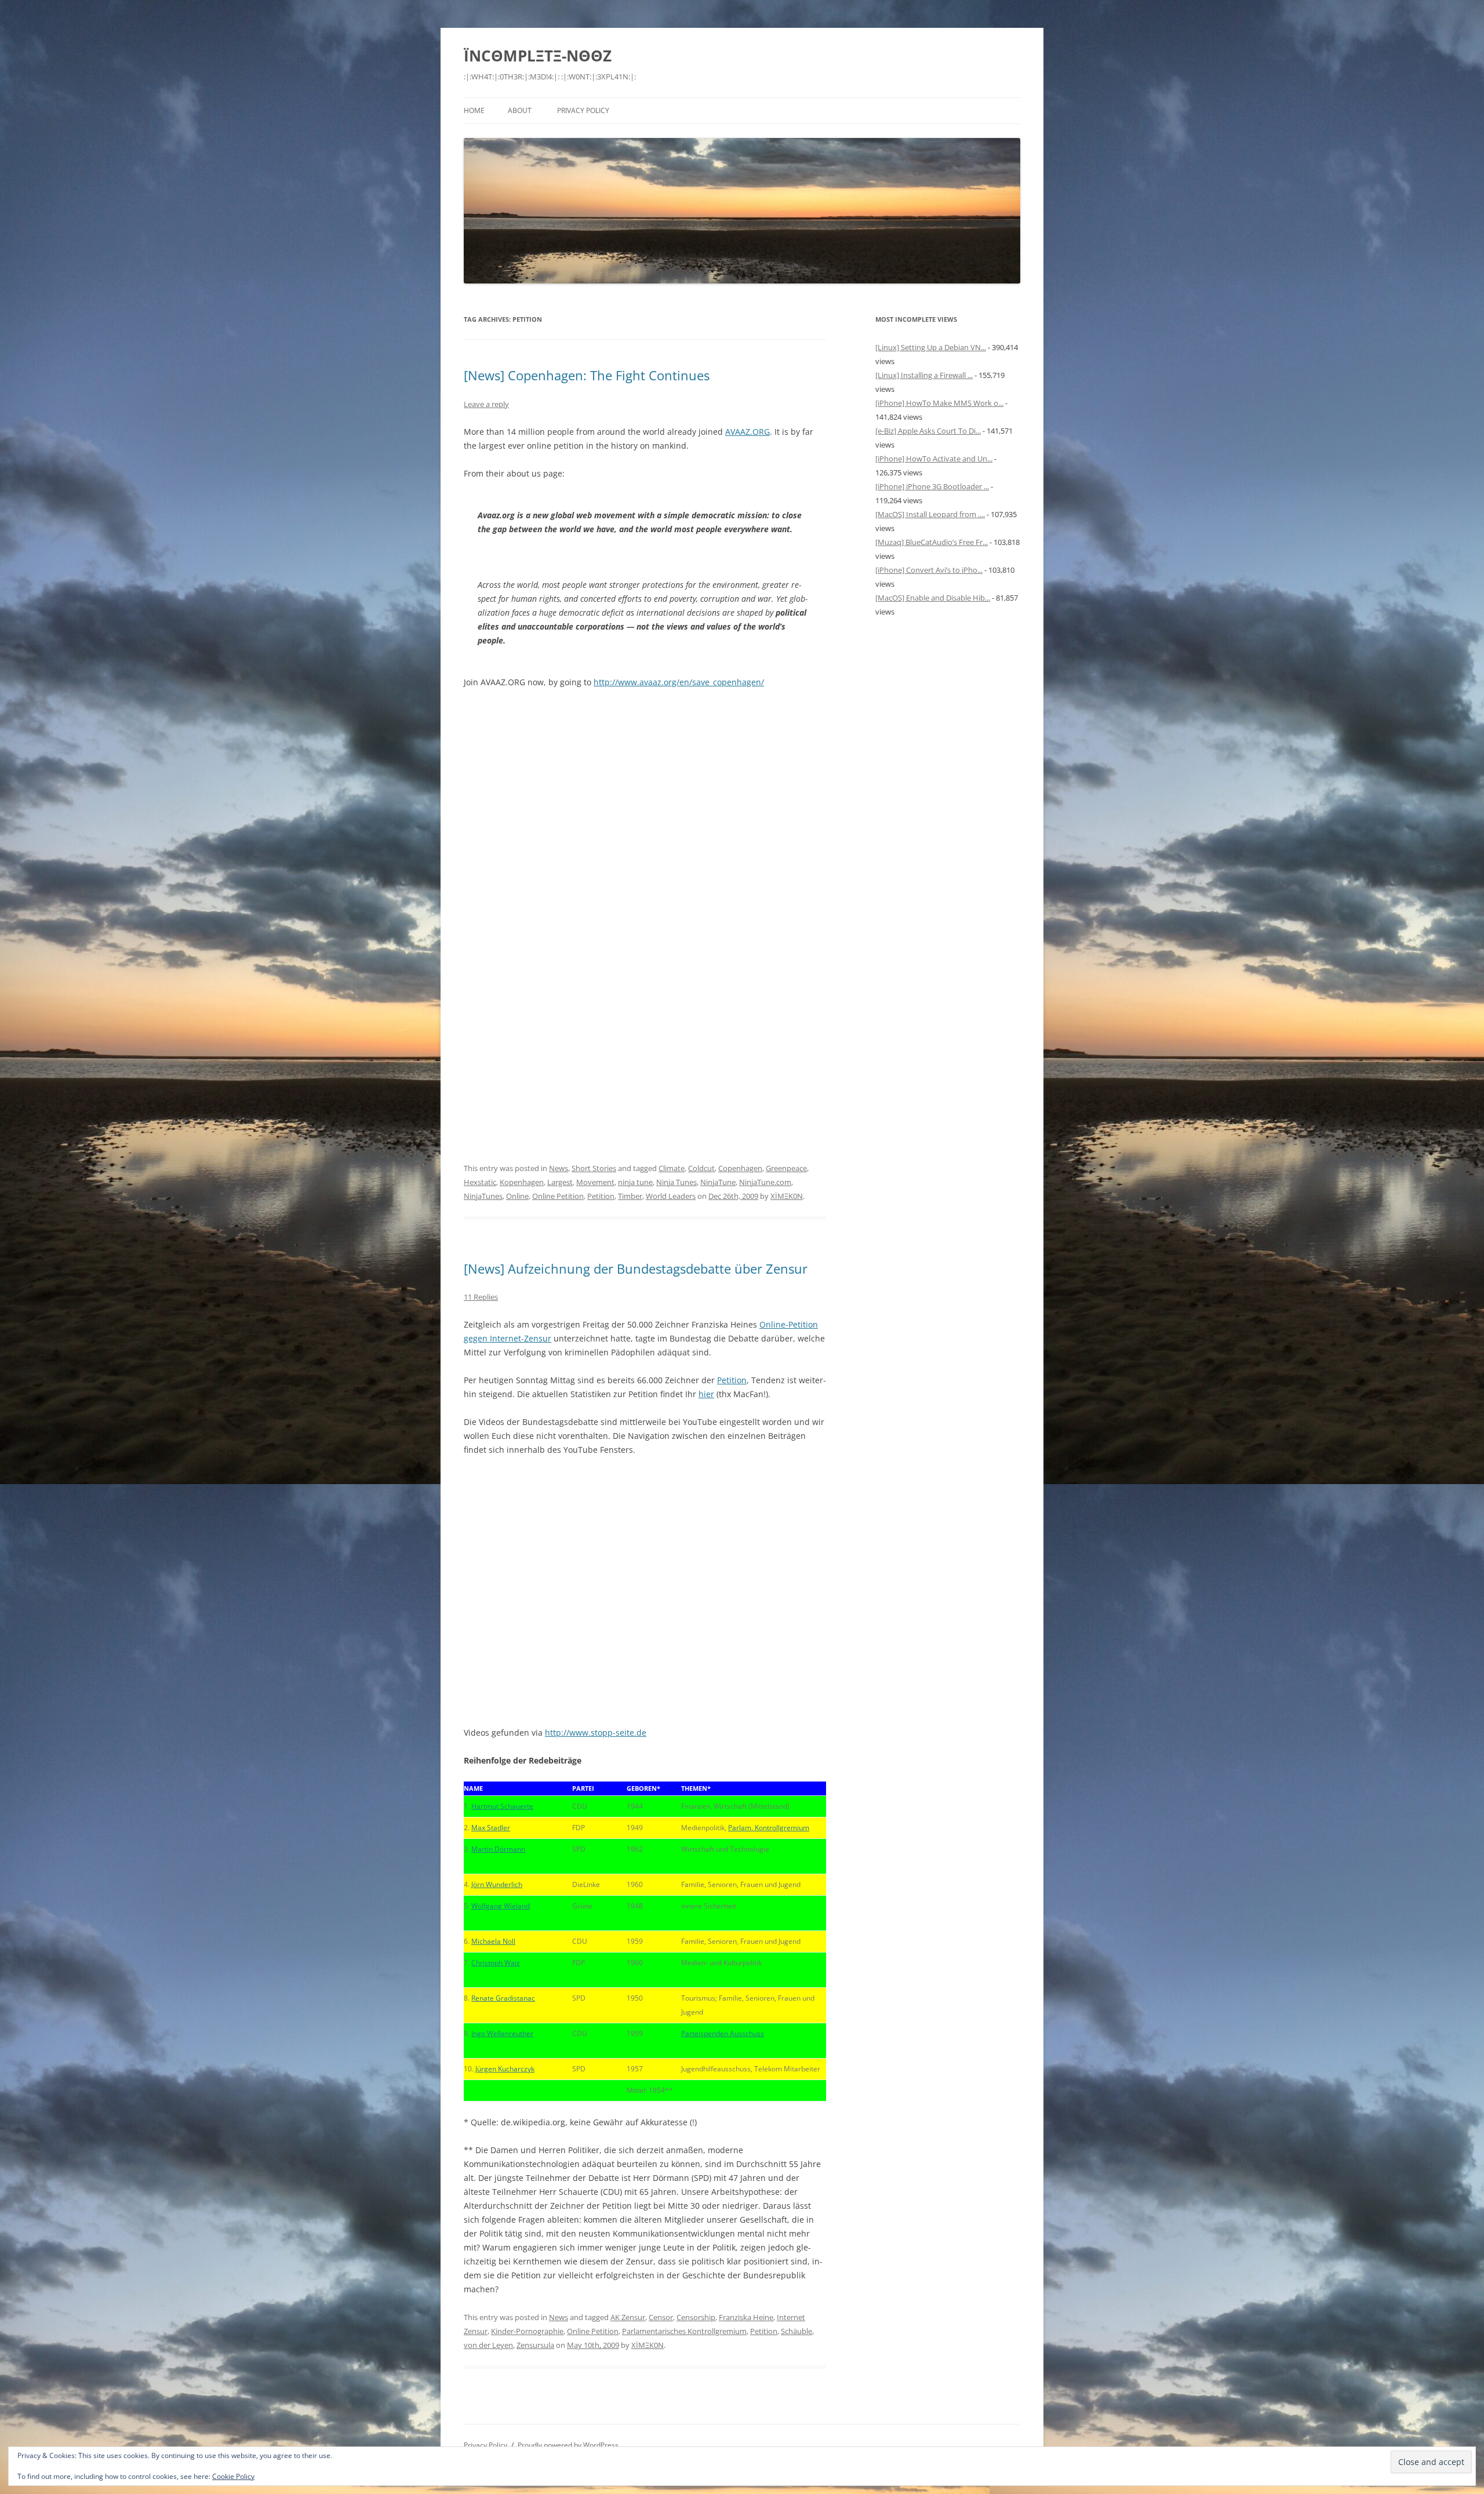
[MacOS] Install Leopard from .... (930, 514)
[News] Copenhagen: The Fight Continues (587, 375)
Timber (630, 1196)
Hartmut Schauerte (502, 1806)
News (559, 1168)
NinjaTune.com (765, 1182)
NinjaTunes (483, 1196)
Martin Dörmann (498, 1849)
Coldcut (701, 1168)
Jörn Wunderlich (497, 1884)
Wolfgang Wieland (501, 1906)
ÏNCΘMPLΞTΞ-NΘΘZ (538, 56)
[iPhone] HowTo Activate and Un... (934, 459)
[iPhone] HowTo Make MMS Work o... (939, 403)
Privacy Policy (583, 110)
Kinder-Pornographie (527, 2331)
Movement (595, 1182)
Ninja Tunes (676, 1182)
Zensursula (535, 2345)
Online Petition (558, 1196)
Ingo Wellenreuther (502, 2033)
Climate (672, 1168)
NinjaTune (718, 1182)
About (520, 110)
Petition (601, 1196)
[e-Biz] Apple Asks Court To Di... (928, 431)
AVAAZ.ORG (748, 432)
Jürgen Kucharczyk (505, 2069)
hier (706, 1394)
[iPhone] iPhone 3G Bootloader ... (932, 486)
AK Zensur (628, 2317)
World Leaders (671, 1196)
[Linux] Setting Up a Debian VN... (931, 347)
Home (474, 110)
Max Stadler (491, 1828)
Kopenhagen (522, 1182)
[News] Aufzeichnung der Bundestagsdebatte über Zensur (636, 1268)
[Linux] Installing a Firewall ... (924, 375)
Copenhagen (740, 1168)
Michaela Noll (493, 1941)
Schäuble (796, 2331)
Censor (661, 2317)
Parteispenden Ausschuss (723, 2033)
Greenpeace (786, 1168)
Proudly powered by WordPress (568, 2445)
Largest (560, 1182)
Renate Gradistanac (503, 1998)
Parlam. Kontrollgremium (769, 1828)
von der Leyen (488, 2345)
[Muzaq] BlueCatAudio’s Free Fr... (932, 542)
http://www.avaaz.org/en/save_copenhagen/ (679, 682)
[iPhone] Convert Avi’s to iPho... (929, 570)
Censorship (696, 2317)
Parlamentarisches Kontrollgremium (684, 2331)
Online (517, 1196)
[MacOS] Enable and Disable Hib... (933, 598)
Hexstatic (480, 1182)
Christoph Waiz (496, 1963)
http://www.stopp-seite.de (596, 1733)
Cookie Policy (233, 2476)
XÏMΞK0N (787, 1196)
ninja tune (635, 1182)
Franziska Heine (746, 2317)
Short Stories (594, 1168)
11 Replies (481, 1297)
